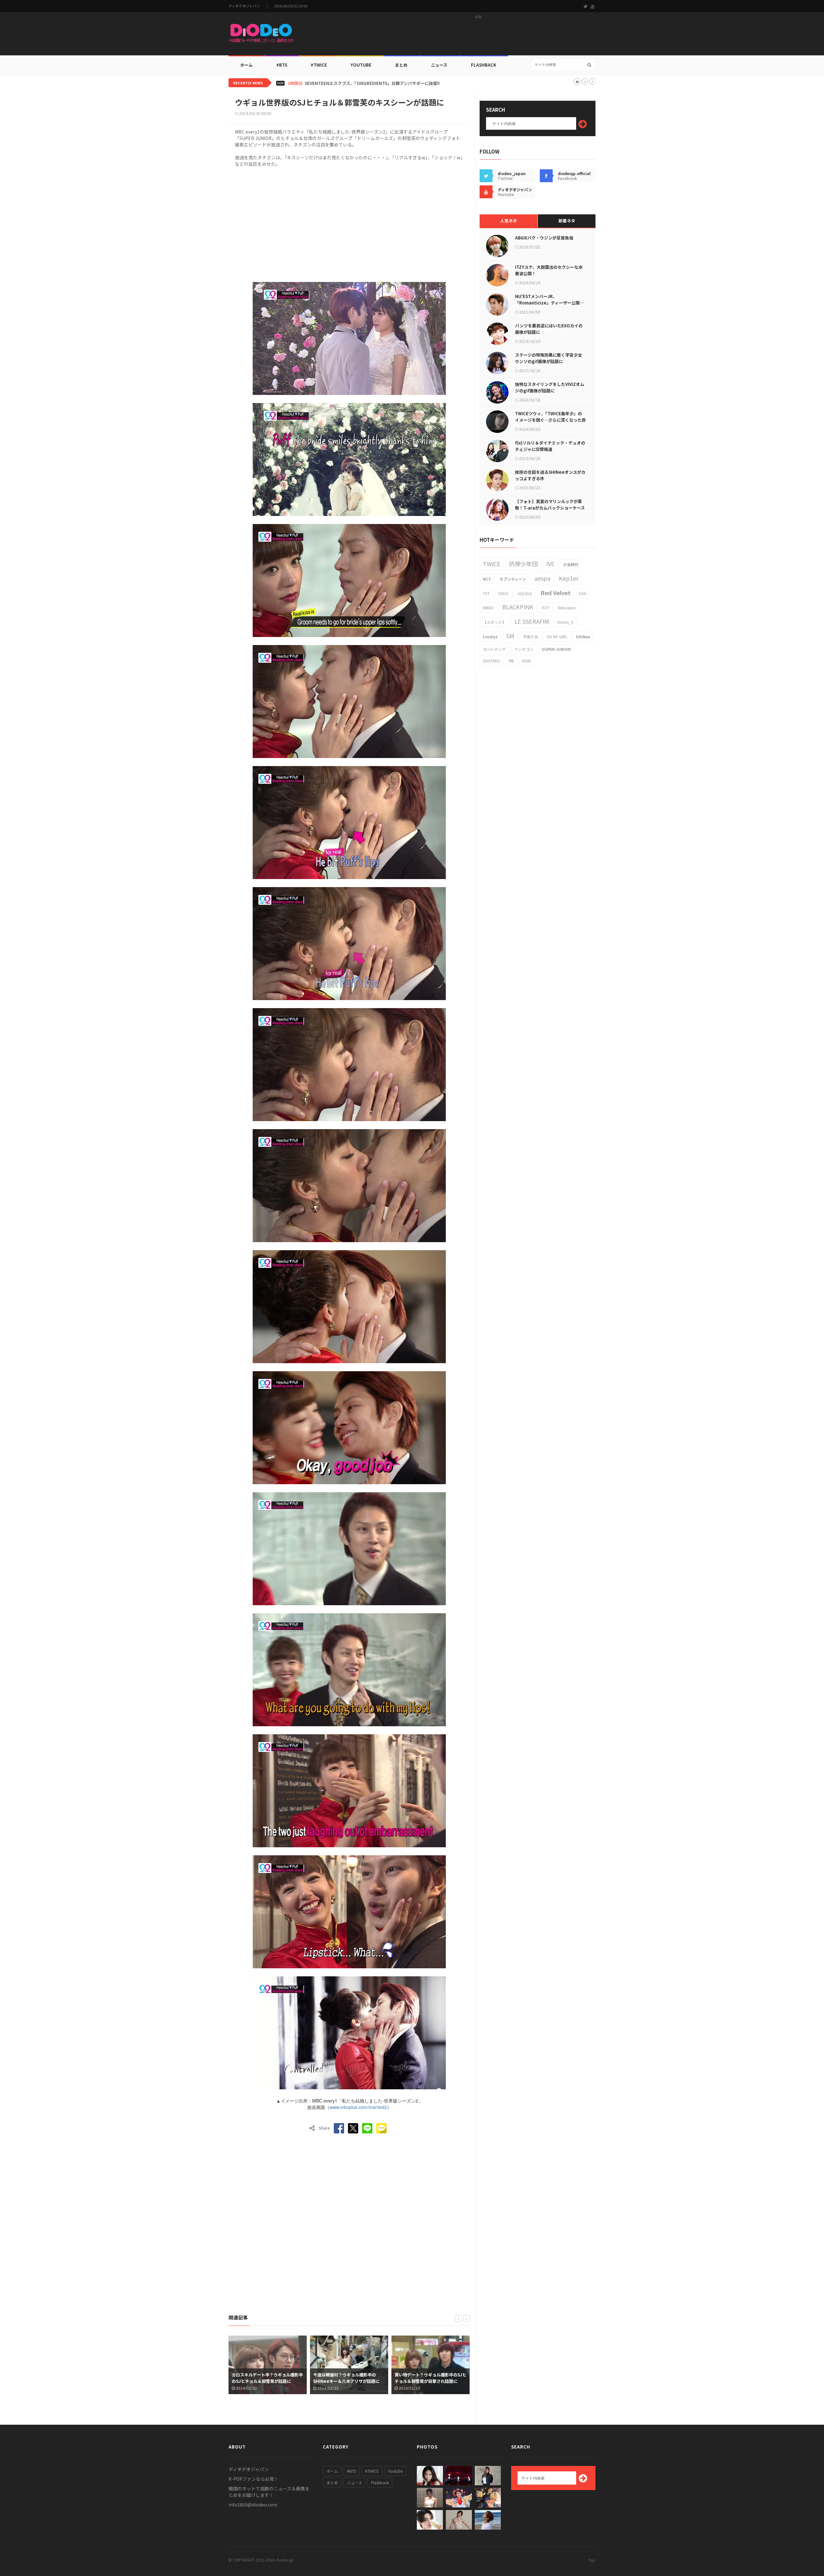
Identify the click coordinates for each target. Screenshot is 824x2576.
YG (511, 661)
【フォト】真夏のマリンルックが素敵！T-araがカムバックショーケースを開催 (550, 508)
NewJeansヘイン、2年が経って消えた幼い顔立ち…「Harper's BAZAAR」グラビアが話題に (393, 83)
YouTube (361, 65)
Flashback (484, 65)
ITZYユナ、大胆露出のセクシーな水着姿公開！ (549, 270)
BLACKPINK (518, 607)
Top (592, 2560)
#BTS (282, 65)
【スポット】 (494, 622)
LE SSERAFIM (532, 621)
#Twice (319, 65)
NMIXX (488, 608)
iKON (526, 661)
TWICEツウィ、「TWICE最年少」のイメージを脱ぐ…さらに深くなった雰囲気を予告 (550, 420)
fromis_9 (565, 622)
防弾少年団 (523, 564)
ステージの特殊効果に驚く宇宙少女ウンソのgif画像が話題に (548, 358)
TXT (486, 593)
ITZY (546, 608)
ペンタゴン (524, 649)
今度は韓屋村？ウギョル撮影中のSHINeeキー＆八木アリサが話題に (265, 2378)
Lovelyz (490, 637)
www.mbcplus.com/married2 (358, 2107)
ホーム (246, 65)
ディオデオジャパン (244, 6)
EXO (583, 593)
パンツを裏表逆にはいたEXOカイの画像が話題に (549, 329)
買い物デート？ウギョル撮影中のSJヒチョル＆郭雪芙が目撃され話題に (349, 2378)
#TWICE (372, 2471)
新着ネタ (567, 221)
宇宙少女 (530, 637)
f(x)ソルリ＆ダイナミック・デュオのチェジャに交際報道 (550, 446)
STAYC (504, 593)
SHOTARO (492, 661)
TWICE (492, 564)
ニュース (439, 65)
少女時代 (571, 564)
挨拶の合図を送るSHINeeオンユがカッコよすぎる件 (550, 475)
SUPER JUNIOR (556, 649)
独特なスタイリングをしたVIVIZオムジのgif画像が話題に (550, 387)
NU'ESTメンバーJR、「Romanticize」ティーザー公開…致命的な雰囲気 (549, 303)
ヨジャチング (494, 649)
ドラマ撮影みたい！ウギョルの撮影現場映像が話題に (430, 2378)
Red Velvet (556, 593)
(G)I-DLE (525, 593)
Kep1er (569, 578)
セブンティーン (513, 579)
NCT (487, 579)
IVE (550, 564)
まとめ (401, 65)
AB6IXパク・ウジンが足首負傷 (544, 238)
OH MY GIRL (557, 637)
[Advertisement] (478, 36)
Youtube (395, 2471)
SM (510, 636)
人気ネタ (509, 221)
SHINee (583, 637)
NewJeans (567, 608)
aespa (542, 578)
